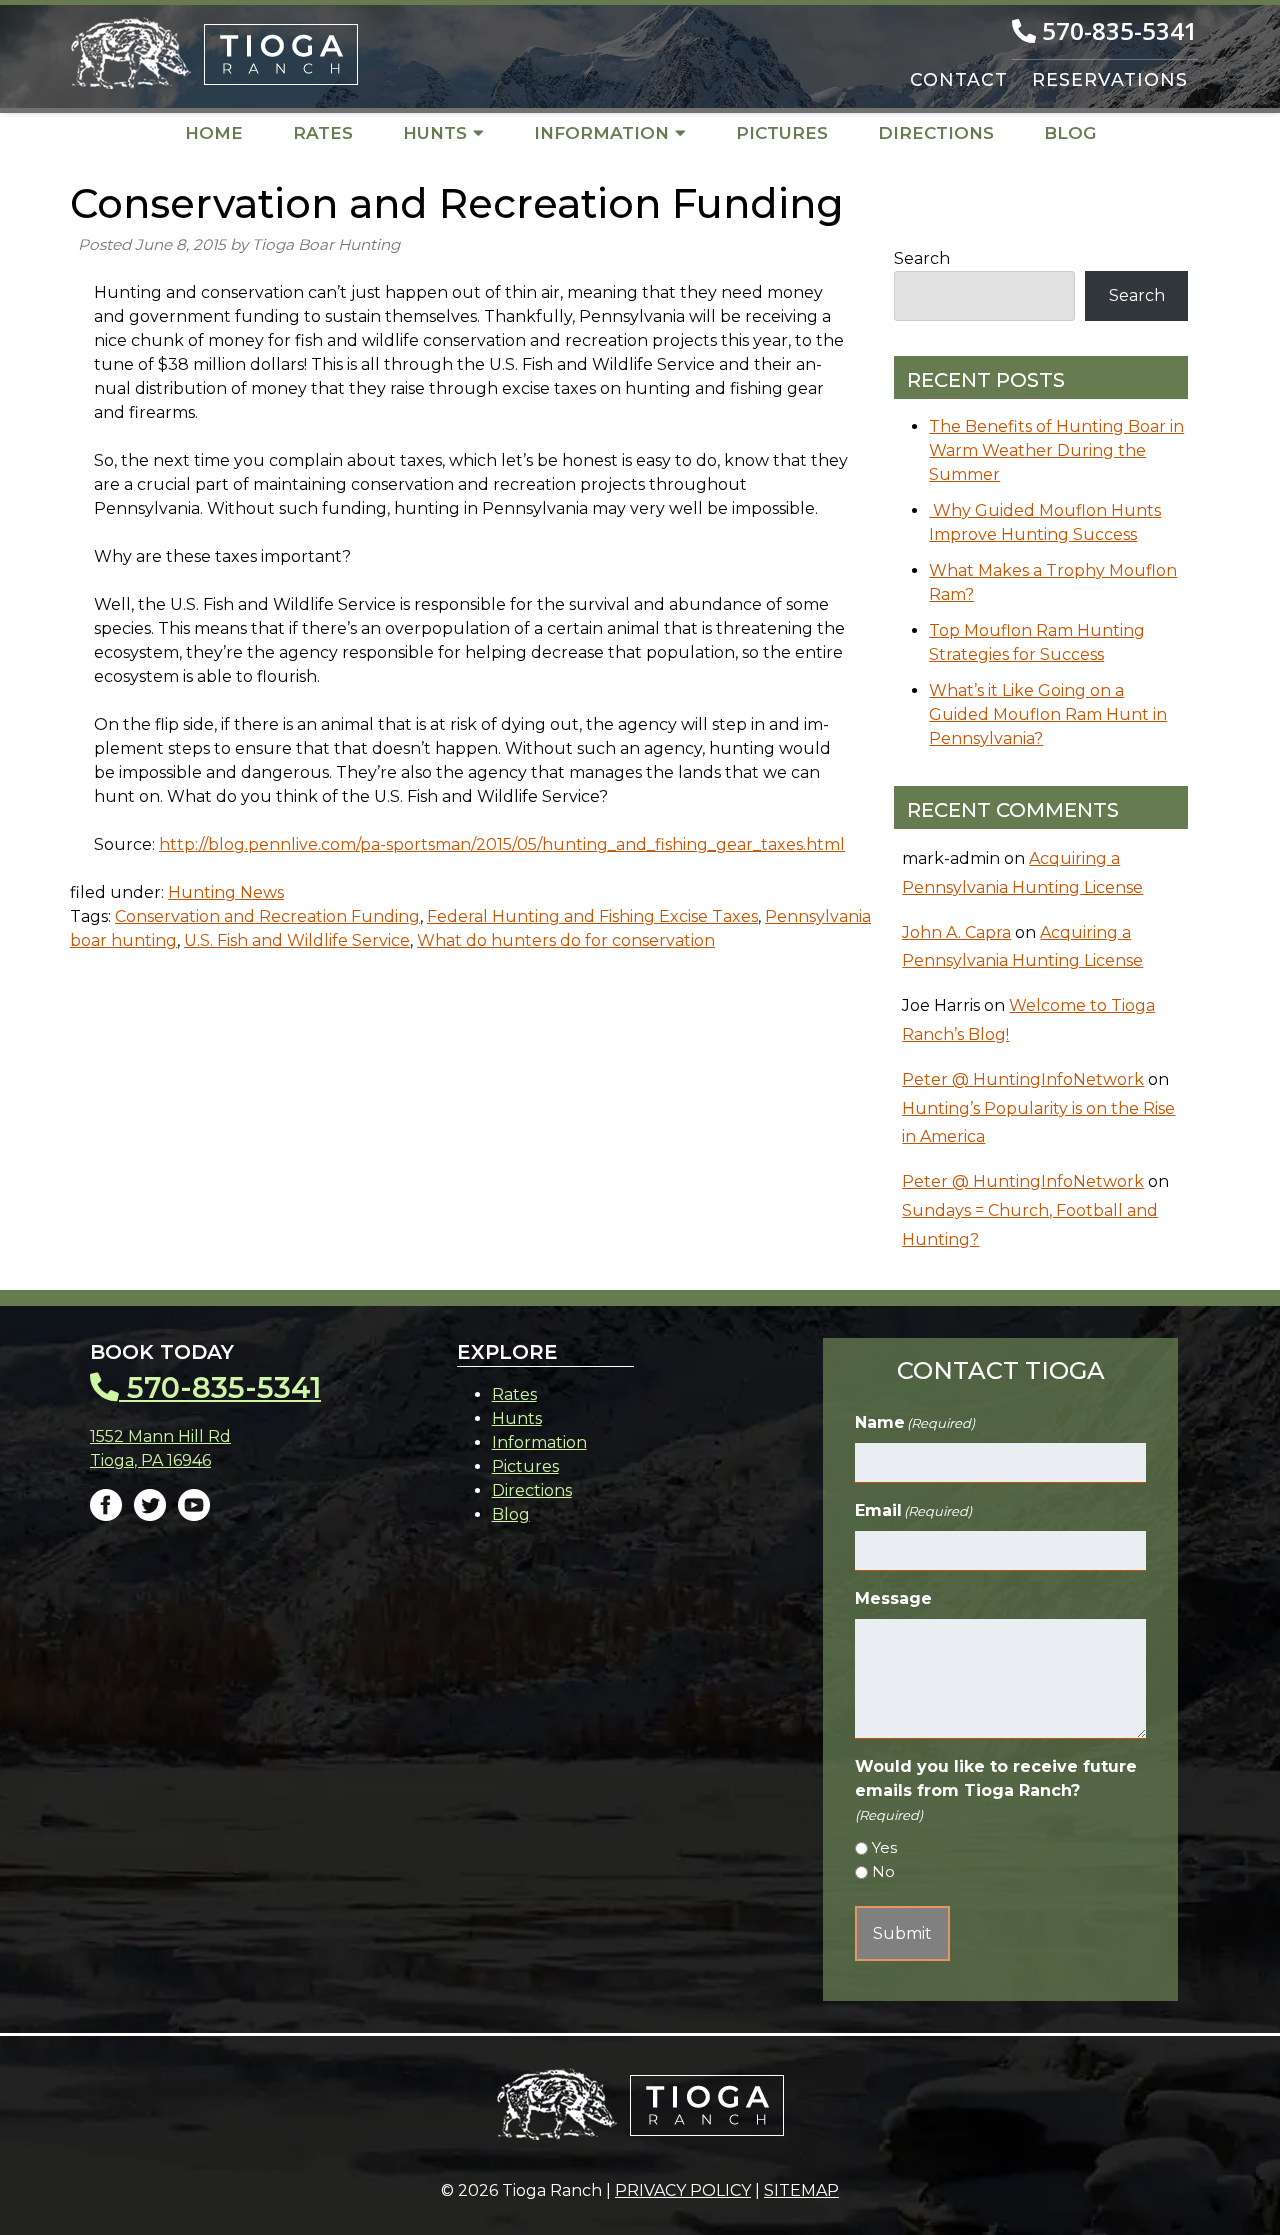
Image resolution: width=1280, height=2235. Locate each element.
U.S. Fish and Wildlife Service (297, 940)
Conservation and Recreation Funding (267, 916)
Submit (902, 1933)
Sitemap (801, 2190)
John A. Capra (956, 932)
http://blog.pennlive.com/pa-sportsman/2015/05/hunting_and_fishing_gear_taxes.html (502, 844)
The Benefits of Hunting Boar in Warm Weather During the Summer (1056, 450)
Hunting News (226, 892)
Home (214, 133)
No (883, 1871)
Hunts (435, 133)
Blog (1070, 133)
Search (922, 258)
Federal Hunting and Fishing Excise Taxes (592, 916)
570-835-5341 (1117, 30)
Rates (323, 133)
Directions (936, 133)
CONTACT (959, 79)
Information (601, 133)
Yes (884, 1847)
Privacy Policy (683, 2190)
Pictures (782, 133)
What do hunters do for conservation (566, 940)
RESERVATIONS (1110, 79)
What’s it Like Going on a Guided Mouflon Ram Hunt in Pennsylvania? (1048, 714)
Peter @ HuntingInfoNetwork (1023, 1079)
